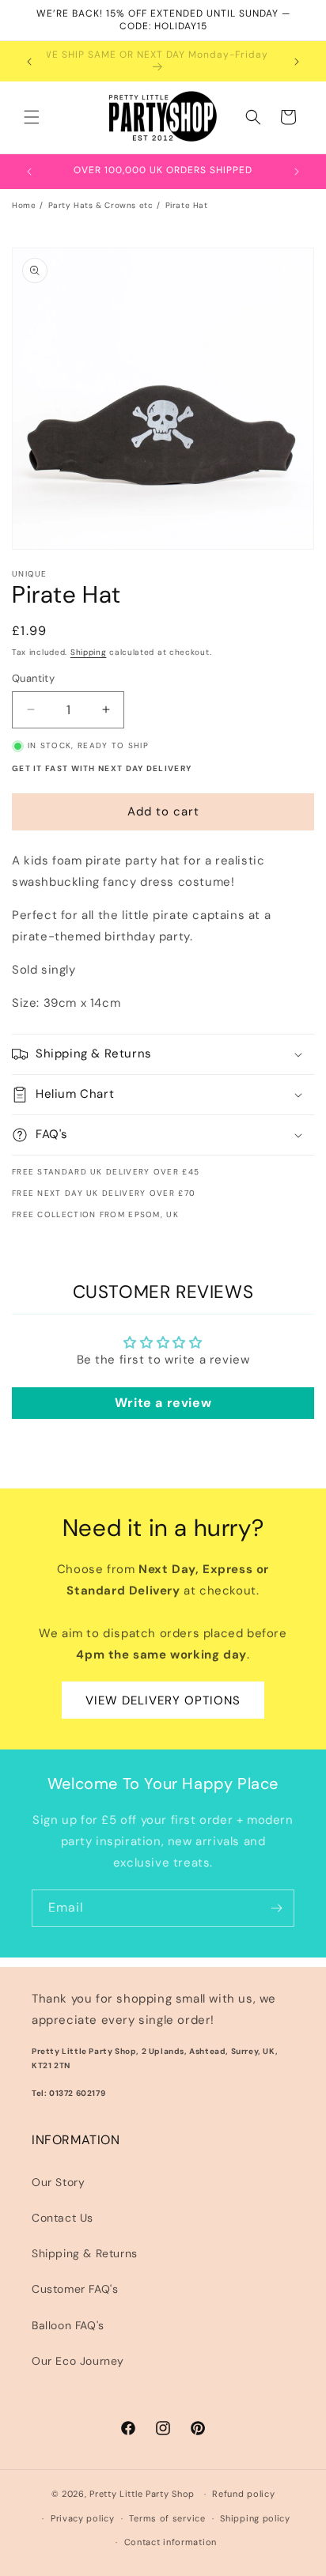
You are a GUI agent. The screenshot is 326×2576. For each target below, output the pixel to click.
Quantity (33, 678)
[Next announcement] (297, 62)
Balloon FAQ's (68, 2325)
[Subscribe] (276, 1908)
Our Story (58, 2182)
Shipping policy (255, 2518)
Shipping (89, 652)
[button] (32, 117)
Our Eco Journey (78, 2361)
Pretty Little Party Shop (142, 2494)
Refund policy (243, 2494)
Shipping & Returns (85, 2253)
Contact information (171, 2542)
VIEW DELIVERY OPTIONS (163, 1700)
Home (24, 205)
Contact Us (63, 2218)
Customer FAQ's (75, 2289)
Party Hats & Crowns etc (101, 205)
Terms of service (167, 2518)
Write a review (163, 1403)
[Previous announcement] (29, 62)
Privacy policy (83, 2518)
